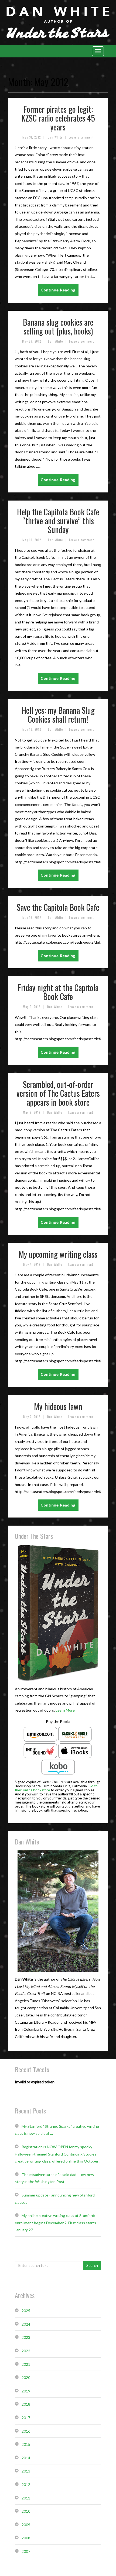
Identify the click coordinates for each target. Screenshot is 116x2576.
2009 (26, 2525)
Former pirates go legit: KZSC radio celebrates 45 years (58, 118)
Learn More (65, 1710)
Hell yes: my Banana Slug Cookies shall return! (58, 715)
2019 (26, 2391)
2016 (26, 2431)
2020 (26, 2377)
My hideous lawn (58, 1406)
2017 (26, 2418)
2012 (26, 2484)
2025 (26, 2311)
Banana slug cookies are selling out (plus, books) (58, 326)
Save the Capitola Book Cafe (58, 907)
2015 (26, 2444)
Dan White (55, 137)
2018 (26, 2404)
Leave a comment (81, 137)
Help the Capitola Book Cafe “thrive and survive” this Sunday (58, 521)
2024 (26, 2324)
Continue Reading (58, 290)
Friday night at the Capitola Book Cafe (58, 992)
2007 (26, 2551)
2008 (26, 2538)
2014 (26, 2458)
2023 (26, 2337)
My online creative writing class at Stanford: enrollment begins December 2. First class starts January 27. (55, 2223)
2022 (26, 2351)
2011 (26, 2498)
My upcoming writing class (58, 1254)
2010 (26, 2511)
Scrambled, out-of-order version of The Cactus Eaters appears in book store (58, 1093)
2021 (26, 2364)
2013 (26, 2471)
